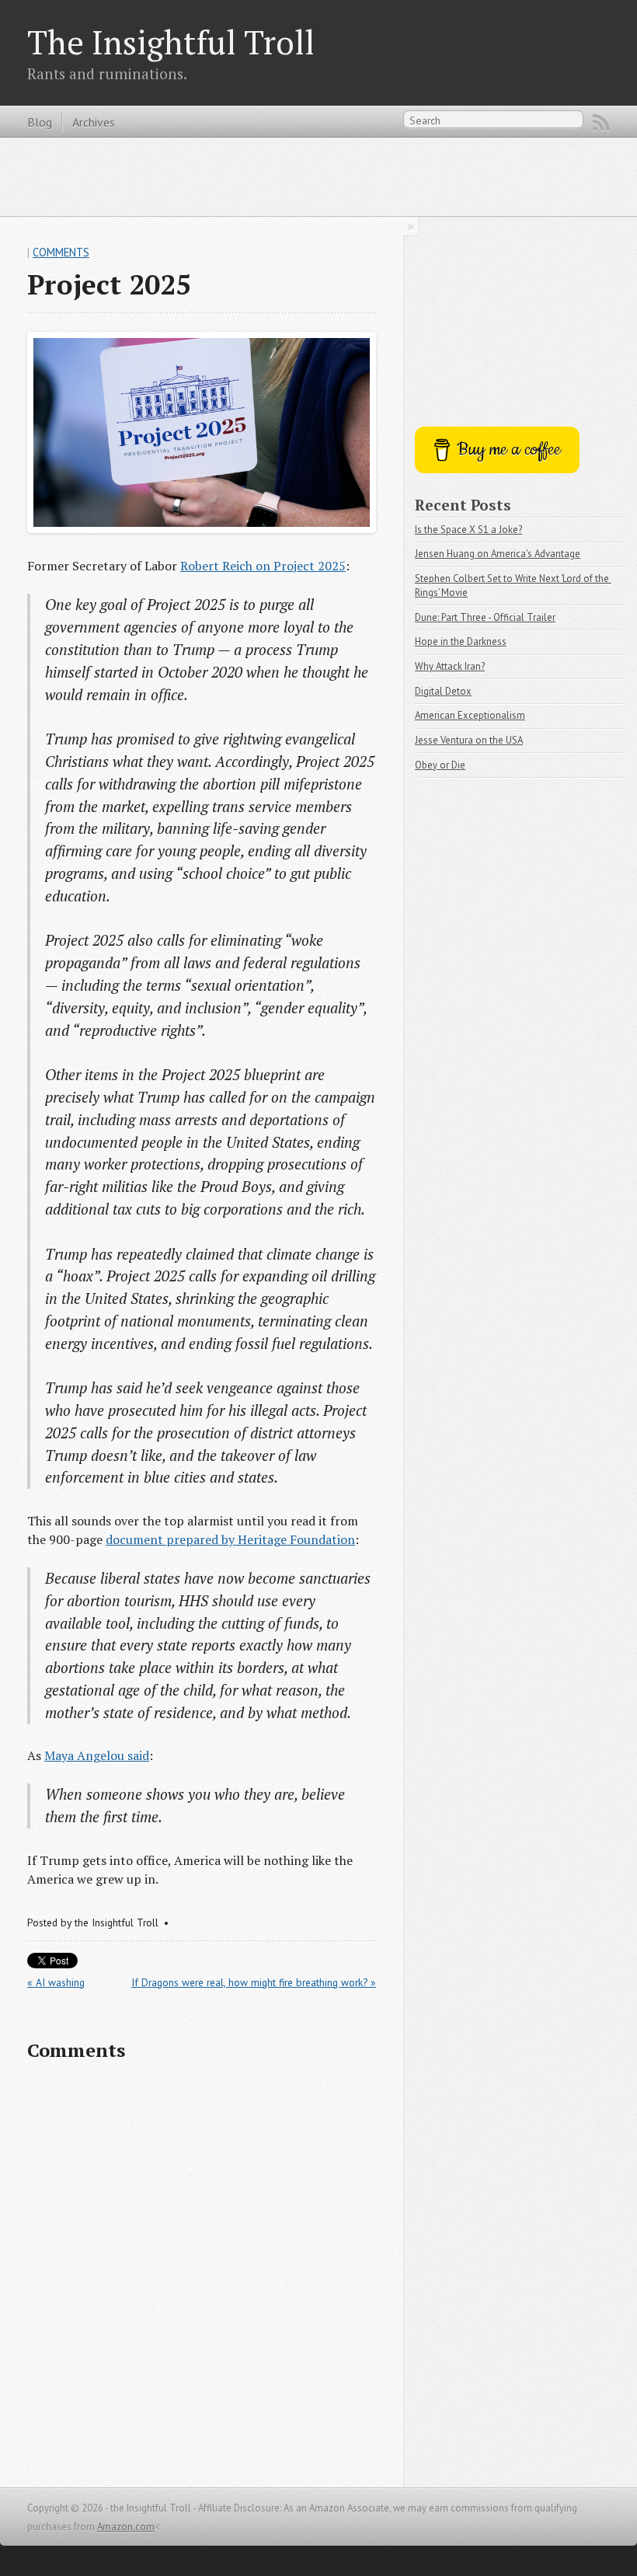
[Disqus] (202, 2274)
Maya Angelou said (97, 1755)
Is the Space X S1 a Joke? (468, 530)
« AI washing (56, 1982)
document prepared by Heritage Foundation (230, 1539)
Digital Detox (443, 691)
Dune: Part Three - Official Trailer (485, 617)
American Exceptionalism (470, 715)
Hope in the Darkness (461, 641)
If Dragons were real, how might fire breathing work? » (254, 1982)
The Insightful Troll (171, 42)
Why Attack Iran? (450, 666)
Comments (61, 252)
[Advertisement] (318, 176)
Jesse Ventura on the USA (469, 740)
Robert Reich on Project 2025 (263, 566)
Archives (94, 122)
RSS (601, 123)
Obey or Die (440, 765)
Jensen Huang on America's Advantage (498, 554)
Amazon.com (126, 2527)
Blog (40, 122)
